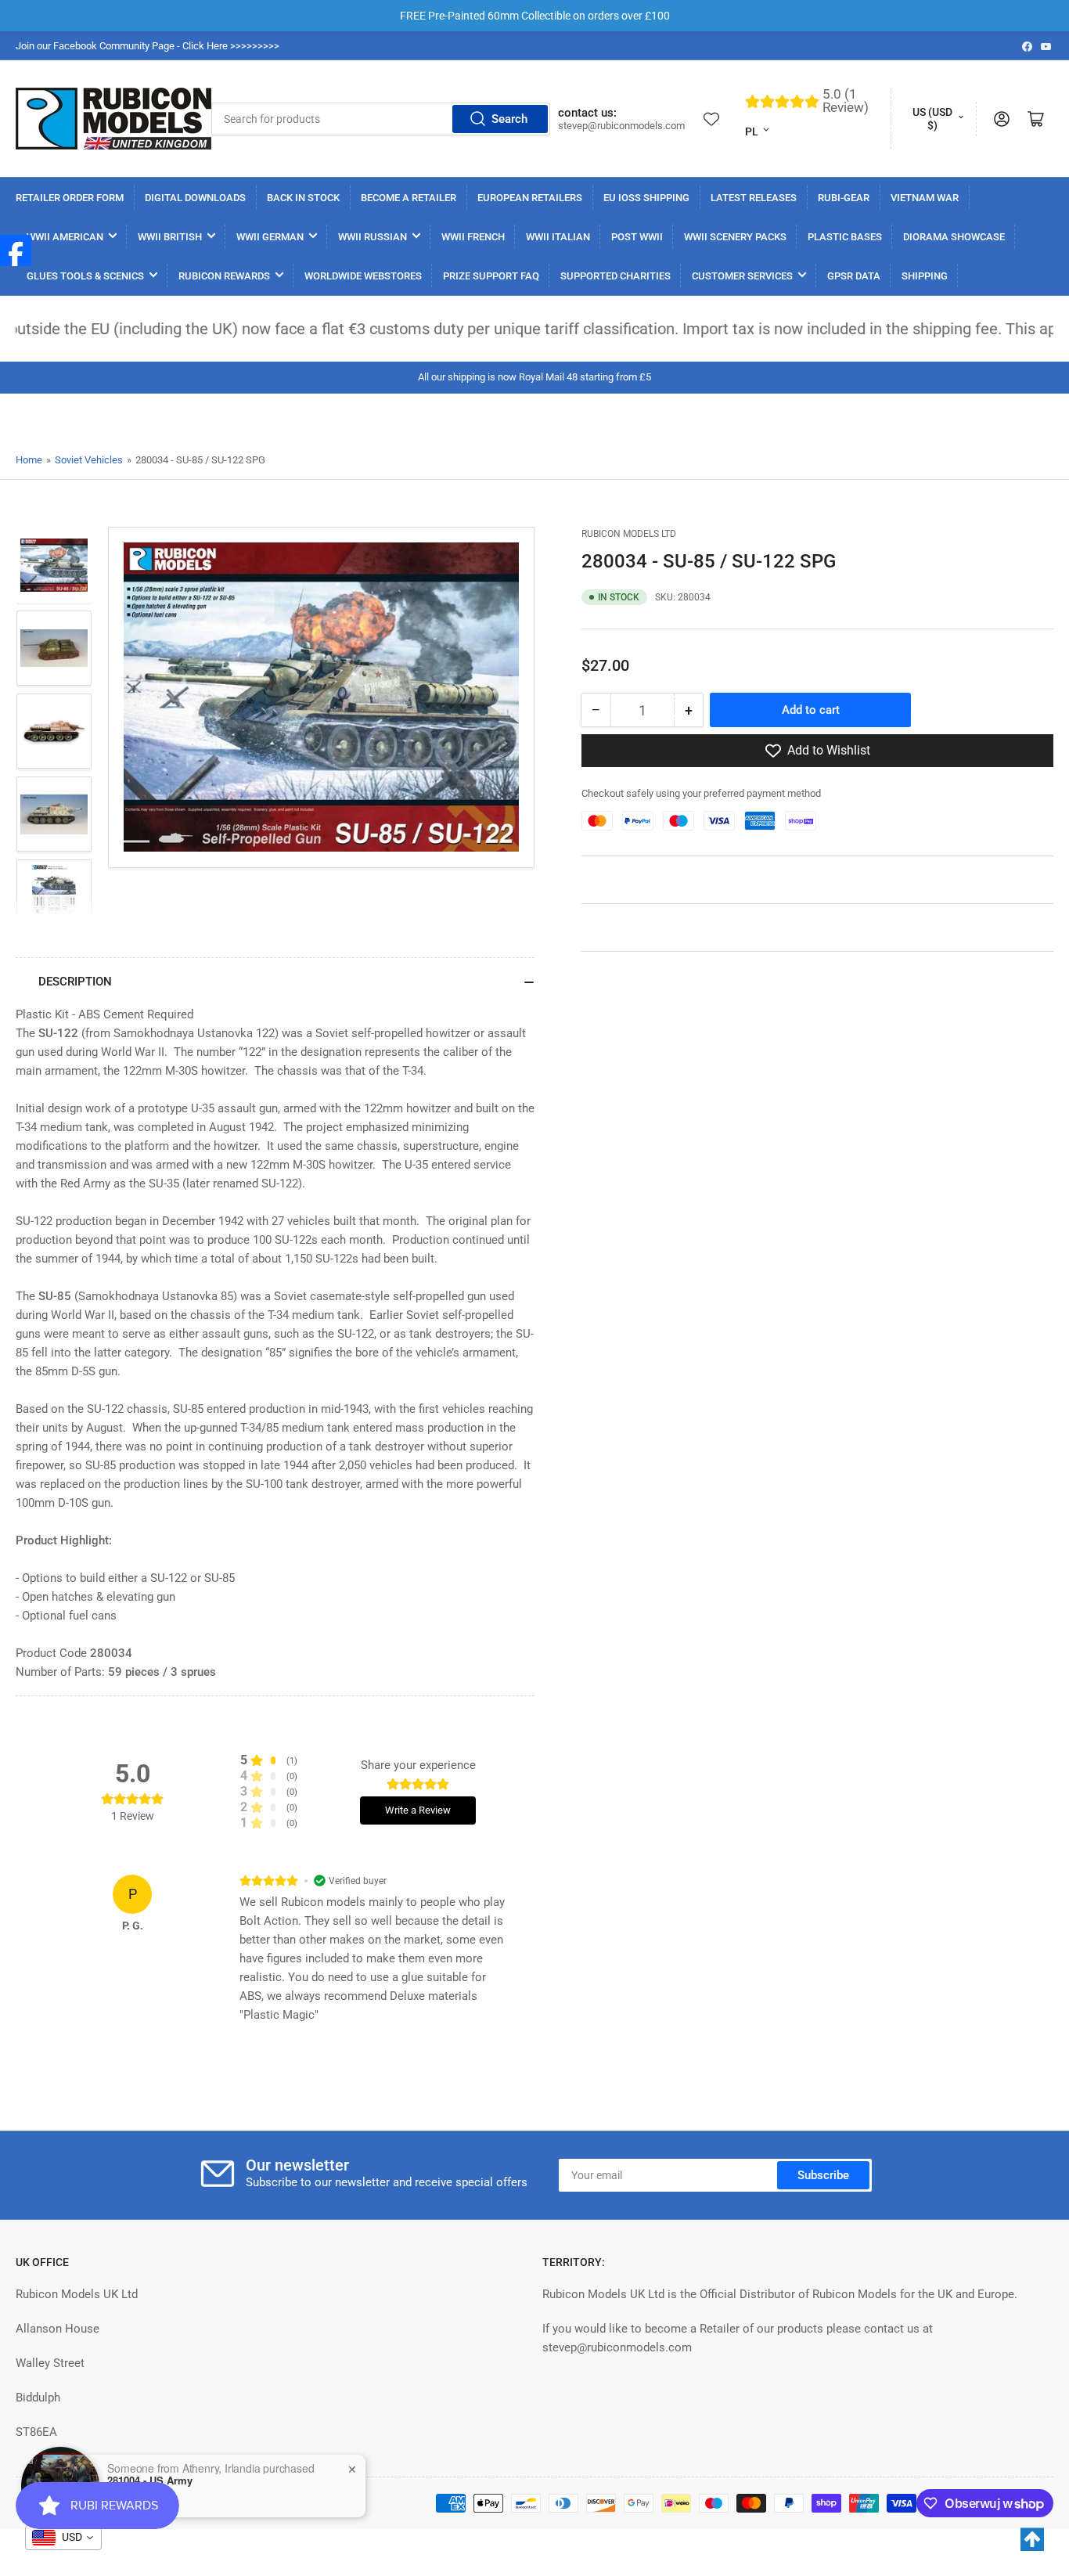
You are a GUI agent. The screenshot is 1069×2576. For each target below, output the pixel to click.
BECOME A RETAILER (409, 198)
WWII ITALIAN (558, 237)
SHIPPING (925, 276)
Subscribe (823, 2175)
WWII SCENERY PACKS (735, 237)
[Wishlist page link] (711, 119)
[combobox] (381, 119)
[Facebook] (16, 250)
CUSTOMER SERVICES (742, 276)
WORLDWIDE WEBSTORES (363, 276)
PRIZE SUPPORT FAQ (491, 276)
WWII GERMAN (270, 237)
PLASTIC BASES (845, 237)
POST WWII (637, 237)
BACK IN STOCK (303, 198)
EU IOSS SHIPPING (646, 198)
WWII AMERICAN (65, 237)
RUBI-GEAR (844, 198)
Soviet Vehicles (89, 460)
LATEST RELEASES (754, 198)
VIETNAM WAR (925, 198)
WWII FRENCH (473, 237)
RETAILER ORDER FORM (70, 198)
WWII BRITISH (170, 237)
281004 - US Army (150, 2479)
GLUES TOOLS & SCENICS (85, 276)
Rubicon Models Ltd (629, 534)
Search (509, 119)
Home (29, 460)
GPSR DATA (854, 276)
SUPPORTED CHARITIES (615, 276)
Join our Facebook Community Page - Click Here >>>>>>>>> (148, 46)
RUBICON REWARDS (224, 276)
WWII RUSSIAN (373, 237)
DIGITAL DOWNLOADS (195, 198)
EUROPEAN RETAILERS (530, 198)
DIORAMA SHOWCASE (954, 237)
